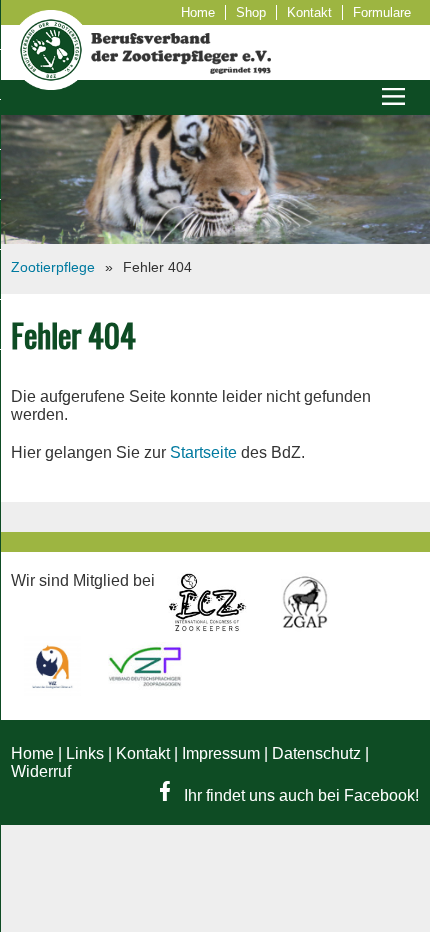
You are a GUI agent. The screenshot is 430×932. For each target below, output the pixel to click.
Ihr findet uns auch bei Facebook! (299, 795)
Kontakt (309, 12)
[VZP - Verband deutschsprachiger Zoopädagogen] (145, 690)
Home (198, 12)
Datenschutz (316, 753)
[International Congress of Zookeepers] (209, 626)
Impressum (221, 753)
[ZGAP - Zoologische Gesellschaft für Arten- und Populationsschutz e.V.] (304, 626)
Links (85, 753)
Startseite (203, 452)
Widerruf (41, 771)
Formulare (382, 12)
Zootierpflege (53, 267)
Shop (251, 12)
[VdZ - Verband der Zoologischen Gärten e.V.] (54, 690)
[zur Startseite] (51, 84)
